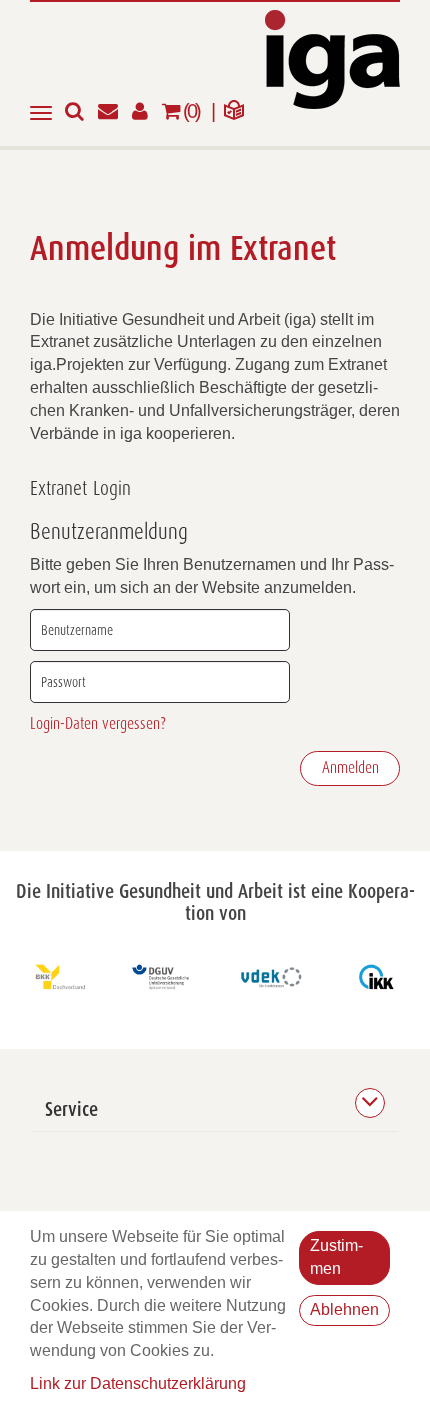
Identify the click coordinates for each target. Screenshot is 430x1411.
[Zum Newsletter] (115, 112)
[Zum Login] (147, 112)
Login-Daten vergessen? (98, 724)
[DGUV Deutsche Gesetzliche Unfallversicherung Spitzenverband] (162, 977)
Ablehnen (344, 1309)
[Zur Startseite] (332, 58)
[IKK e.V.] (377, 977)
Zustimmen (336, 1257)
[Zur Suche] (81, 112)
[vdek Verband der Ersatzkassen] (269, 977)
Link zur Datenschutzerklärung (138, 1383)
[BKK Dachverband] (54, 977)
